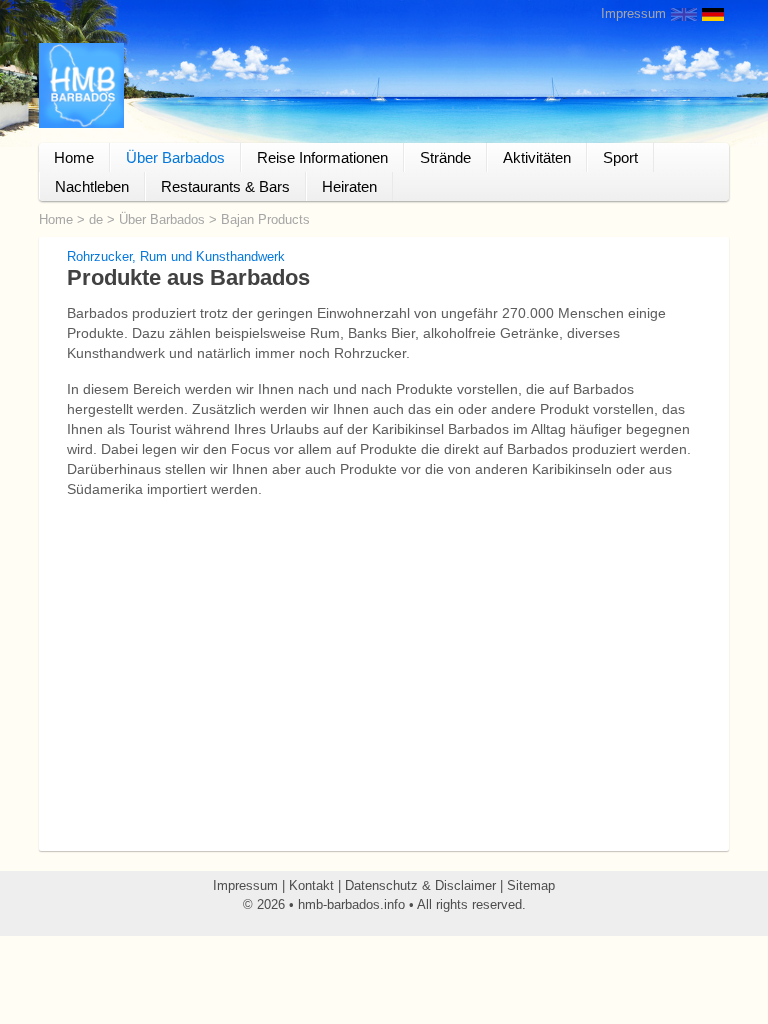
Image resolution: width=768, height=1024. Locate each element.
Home (74, 157)
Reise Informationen (322, 157)
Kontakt (311, 885)
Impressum (633, 13)
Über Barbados (175, 157)
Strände (445, 157)
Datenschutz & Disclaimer (420, 885)
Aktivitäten (537, 157)
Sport (620, 157)
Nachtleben (92, 186)
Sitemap (531, 885)
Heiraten (349, 186)
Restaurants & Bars (225, 186)
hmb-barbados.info (351, 904)
